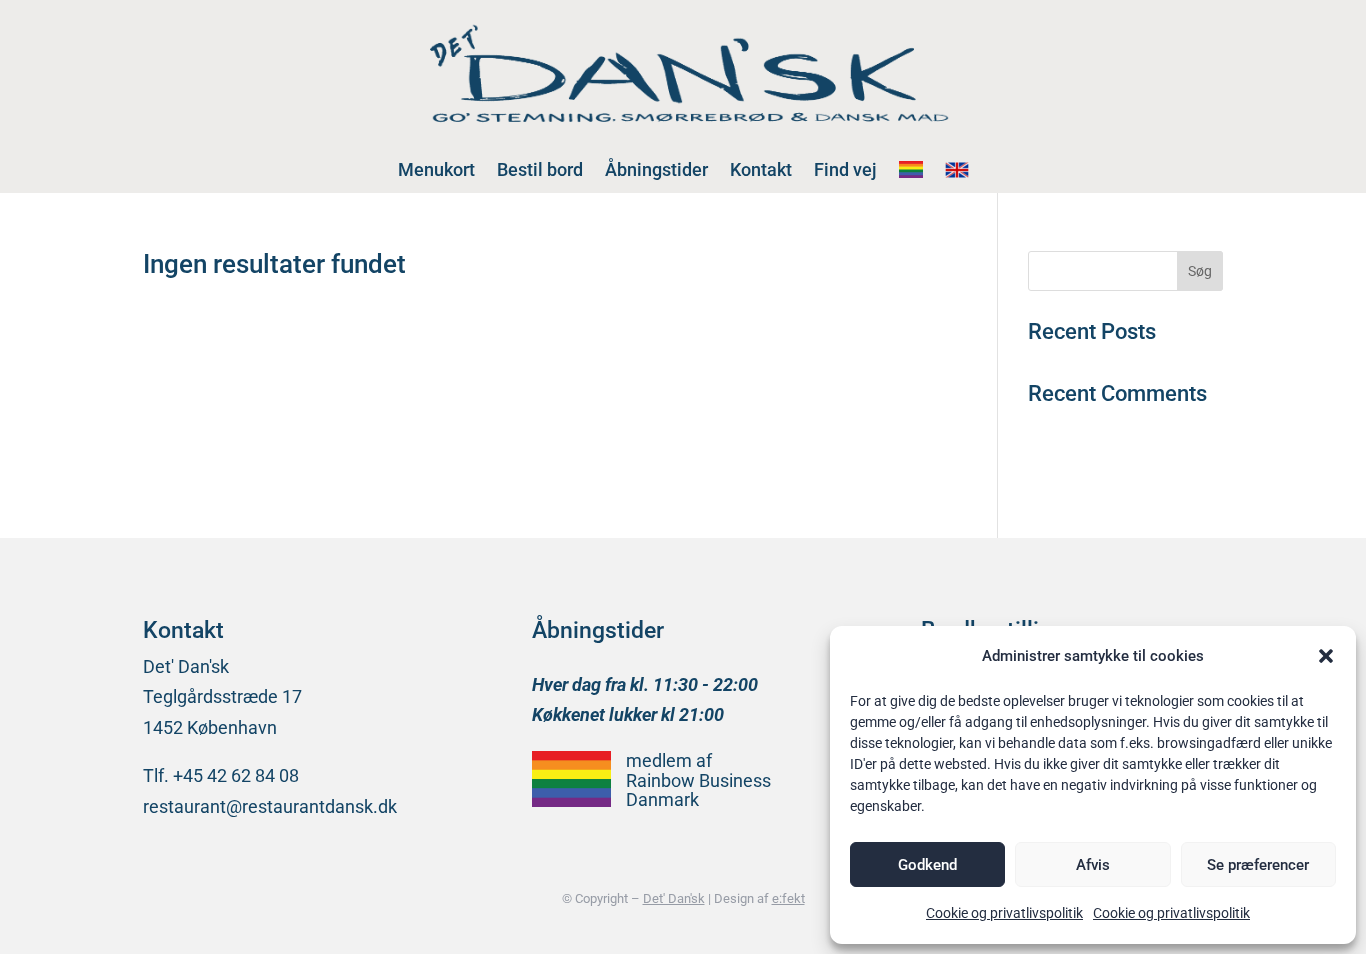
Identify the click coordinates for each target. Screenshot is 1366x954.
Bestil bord (540, 169)
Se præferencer (1258, 865)
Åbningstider (656, 169)
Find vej (845, 169)
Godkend (927, 865)
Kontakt (761, 169)
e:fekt (788, 898)
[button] (1326, 656)
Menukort (436, 169)
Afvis (1093, 865)
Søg (1200, 271)
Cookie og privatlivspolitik (1004, 913)
